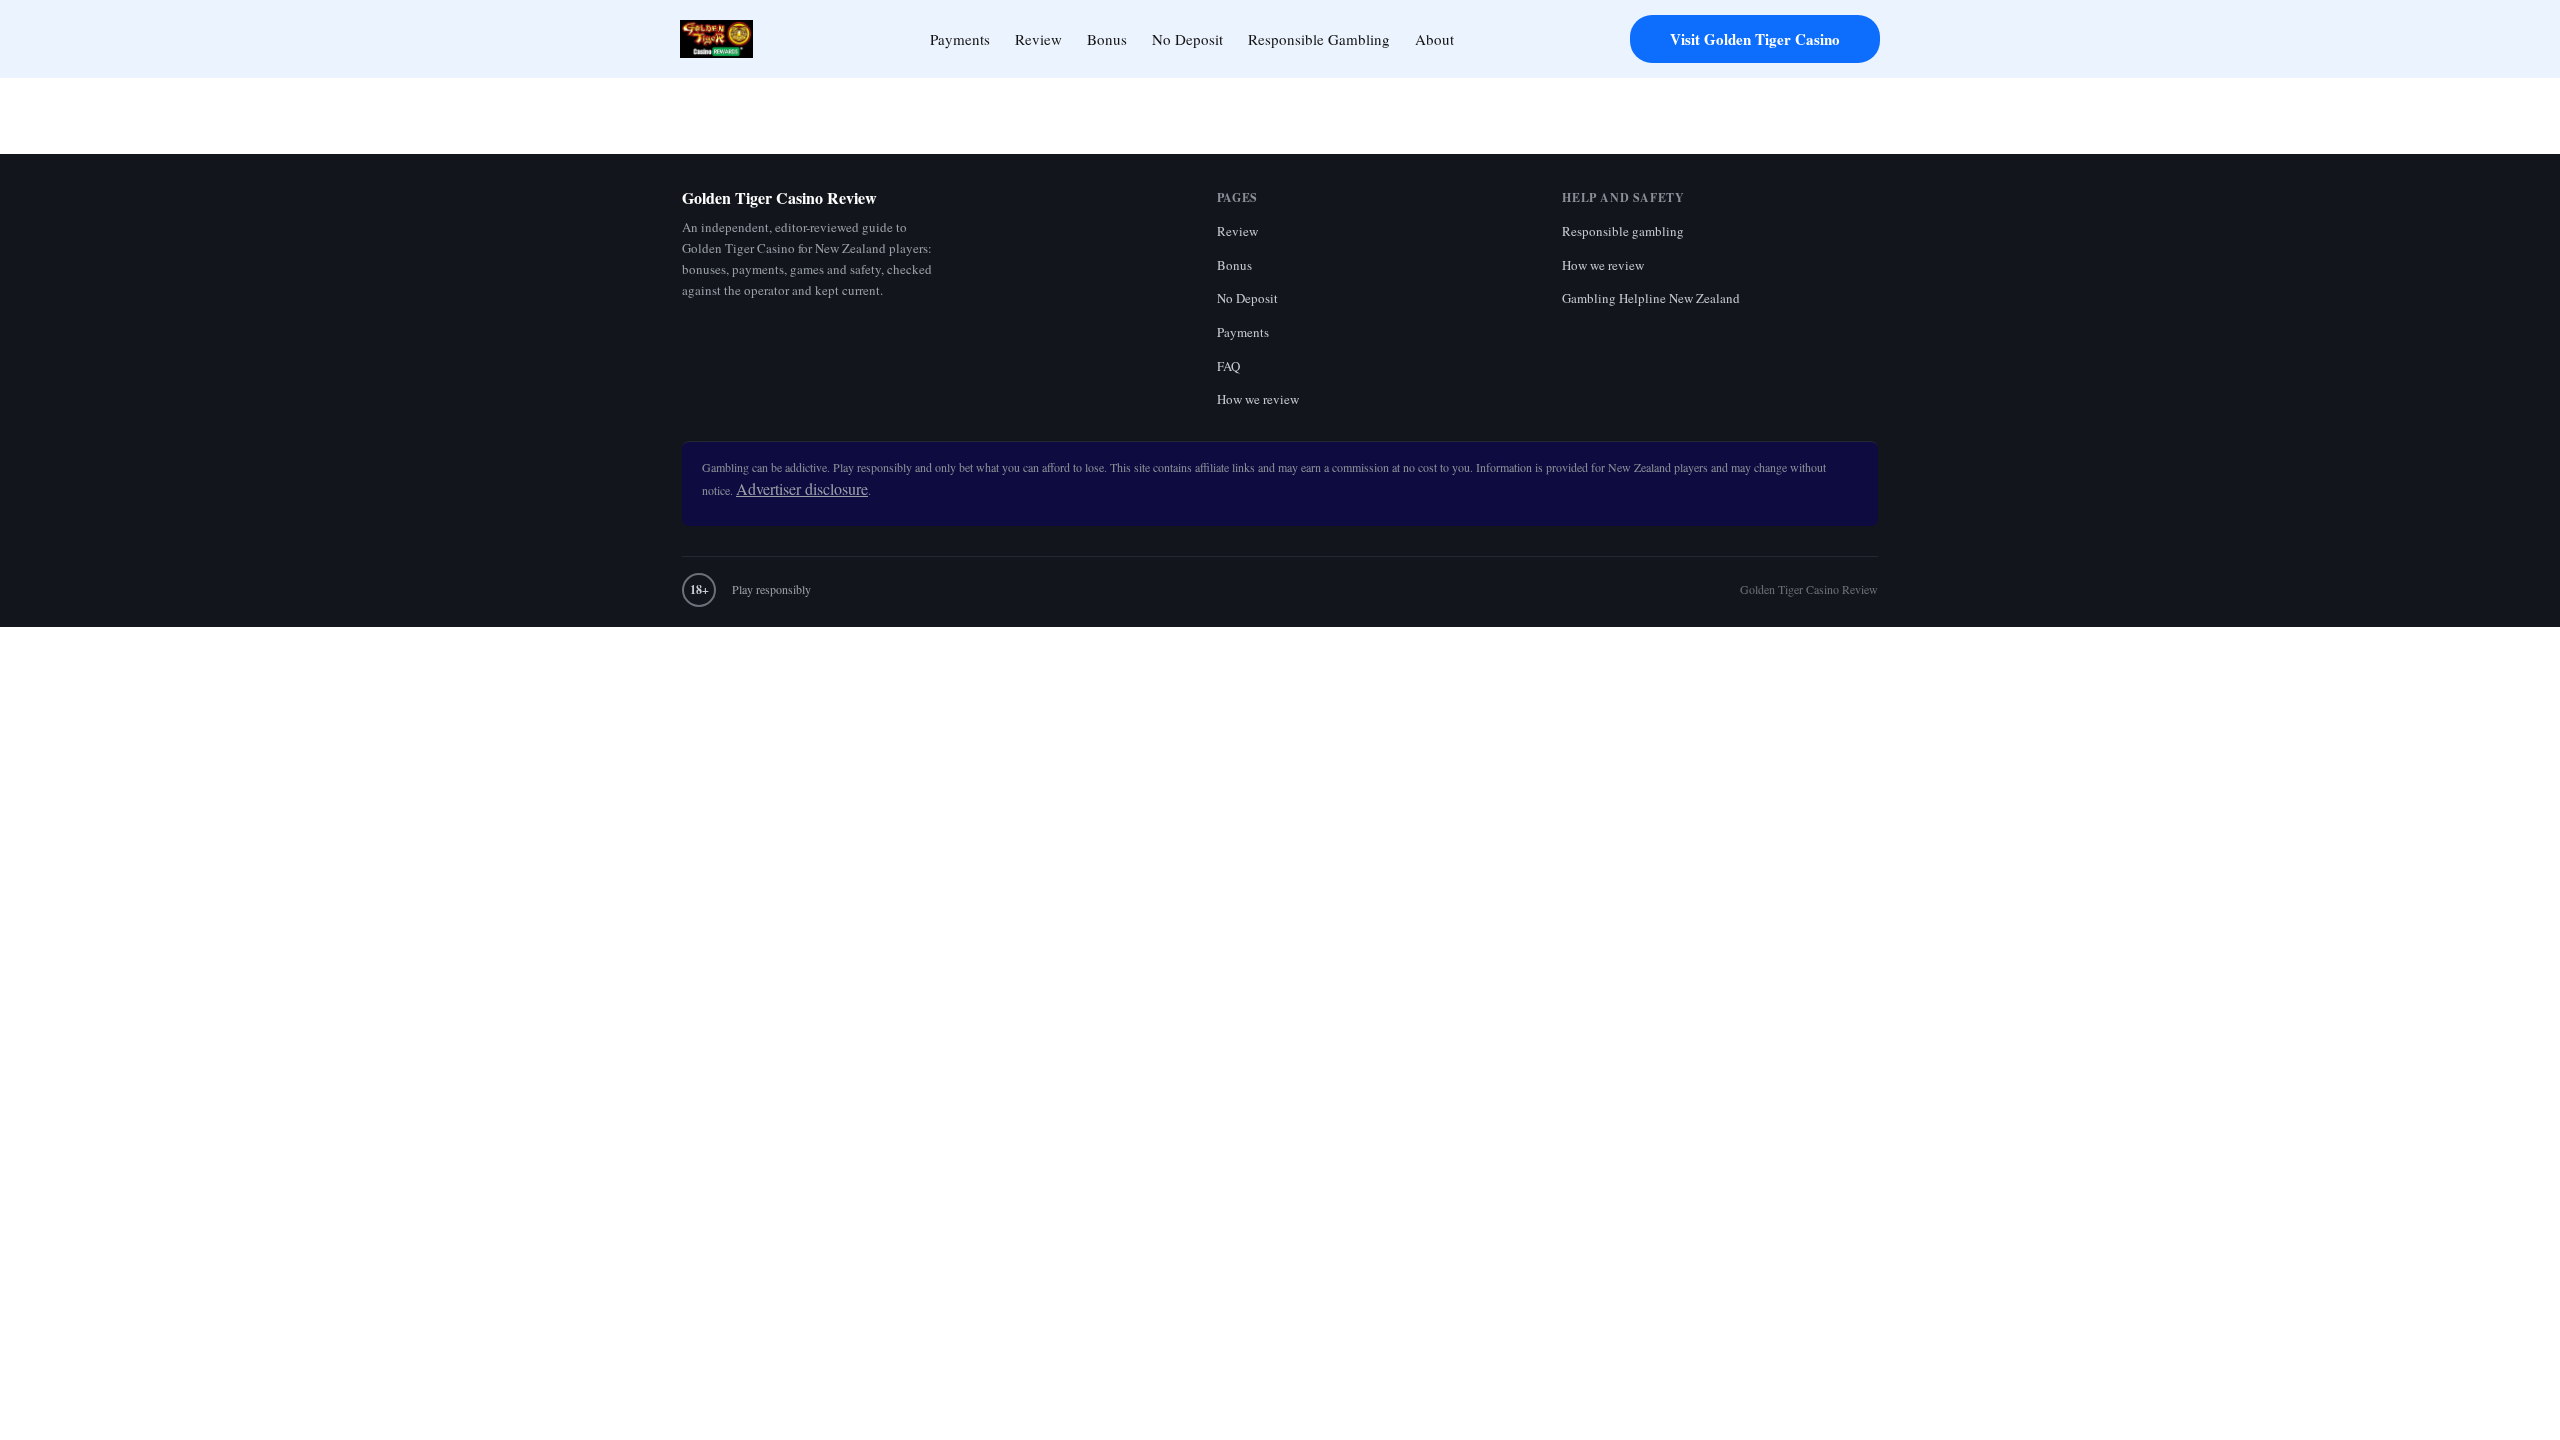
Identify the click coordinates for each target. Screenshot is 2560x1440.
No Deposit (1187, 39)
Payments (960, 39)
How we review (1258, 399)
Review (1038, 39)
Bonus (1107, 39)
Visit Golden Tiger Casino (1755, 39)
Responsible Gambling (1319, 39)
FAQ (1228, 366)
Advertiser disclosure (802, 488)
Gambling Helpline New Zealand (1651, 298)
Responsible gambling (1623, 231)
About (1434, 39)
